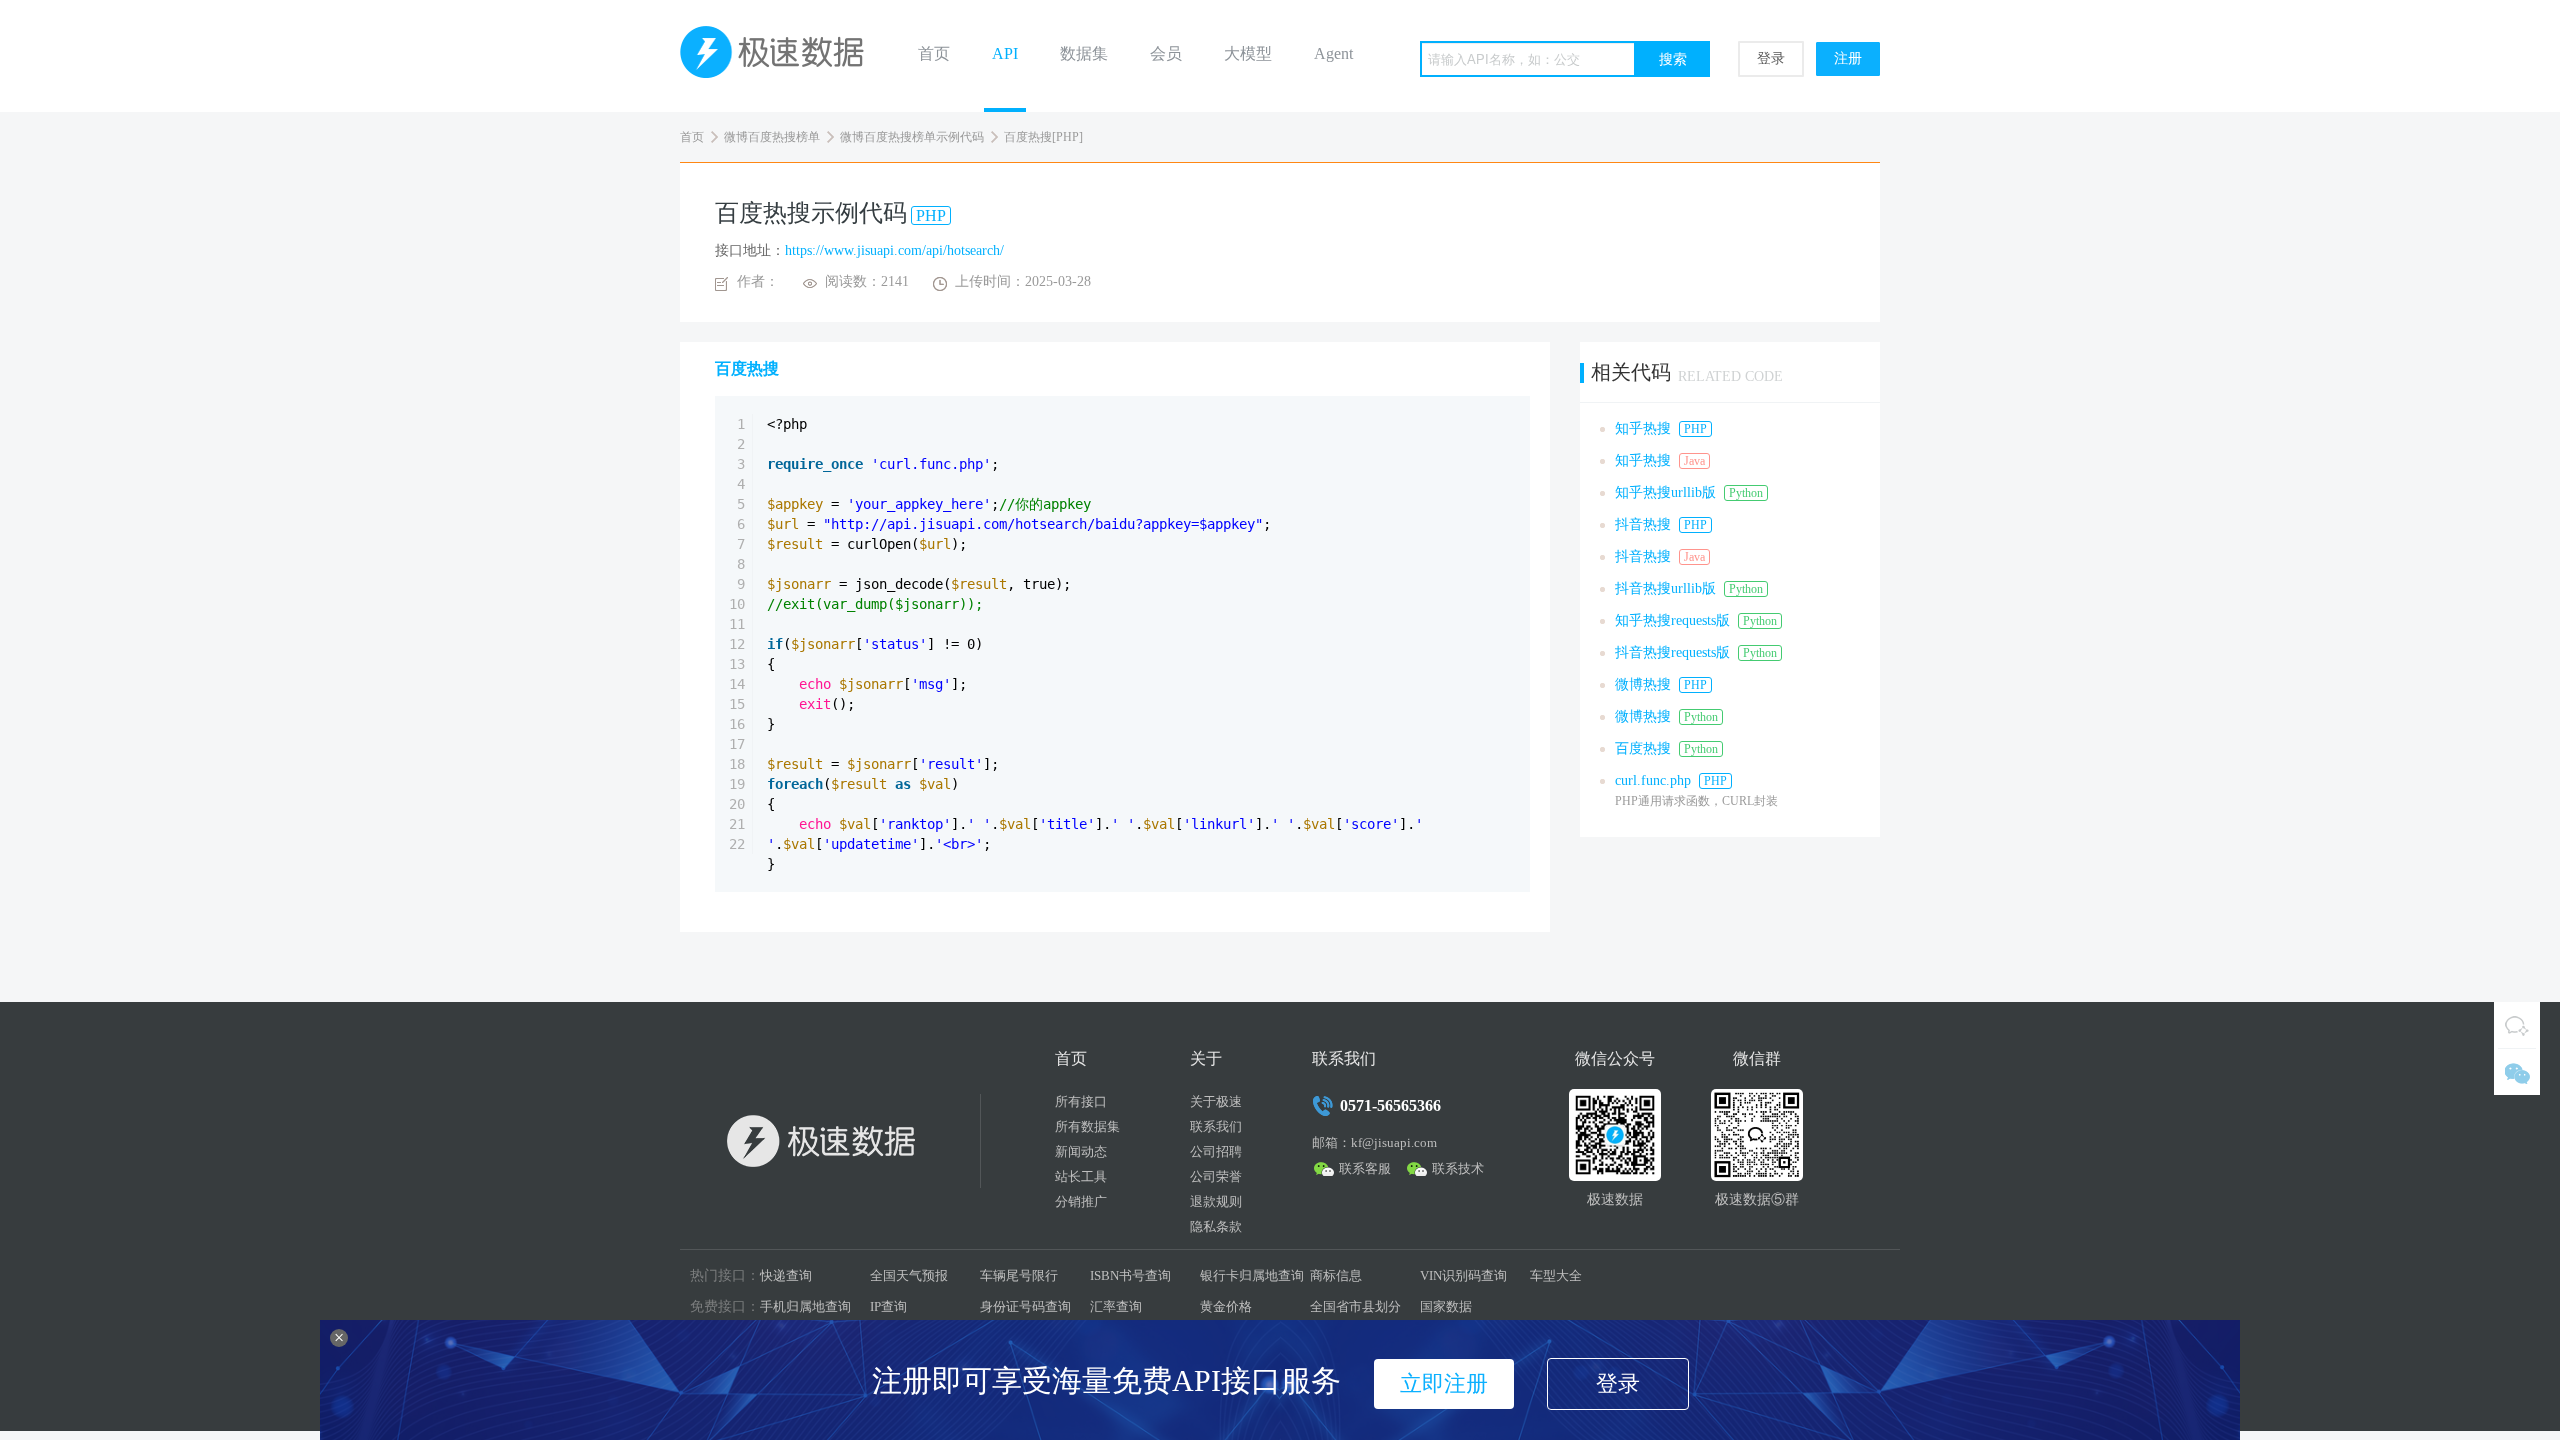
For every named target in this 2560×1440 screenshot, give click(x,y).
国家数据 (1446, 1306)
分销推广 (1081, 1201)
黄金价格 (1226, 1306)
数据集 (1084, 53)
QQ (2517, 1025)
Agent (1333, 53)
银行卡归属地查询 (1252, 1275)
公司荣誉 (1216, 1176)
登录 (1771, 58)
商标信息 (1336, 1275)
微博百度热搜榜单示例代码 (912, 137)
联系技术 (1458, 1168)
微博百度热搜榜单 (772, 137)
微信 (2517, 1072)
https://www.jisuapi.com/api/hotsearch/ (894, 250)
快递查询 (786, 1275)
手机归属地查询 (805, 1306)
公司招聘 (1216, 1151)
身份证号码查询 (1025, 1306)
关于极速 (1216, 1101)
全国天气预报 (909, 1275)
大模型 (1248, 53)
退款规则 (1216, 1201)
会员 (1166, 53)
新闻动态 (1081, 1151)
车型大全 (1556, 1275)
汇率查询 (1116, 1306)
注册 (1848, 58)
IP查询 (888, 1306)
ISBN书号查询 (1130, 1275)
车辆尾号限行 (1019, 1275)
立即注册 (1444, 1383)
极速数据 (780, 56)
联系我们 (1216, 1126)
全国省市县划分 (1355, 1306)
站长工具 (1081, 1176)
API (1005, 53)
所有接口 (1081, 1101)
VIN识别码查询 (1463, 1275)
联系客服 (1365, 1168)
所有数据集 (1087, 1126)
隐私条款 (1216, 1226)
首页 (934, 53)
